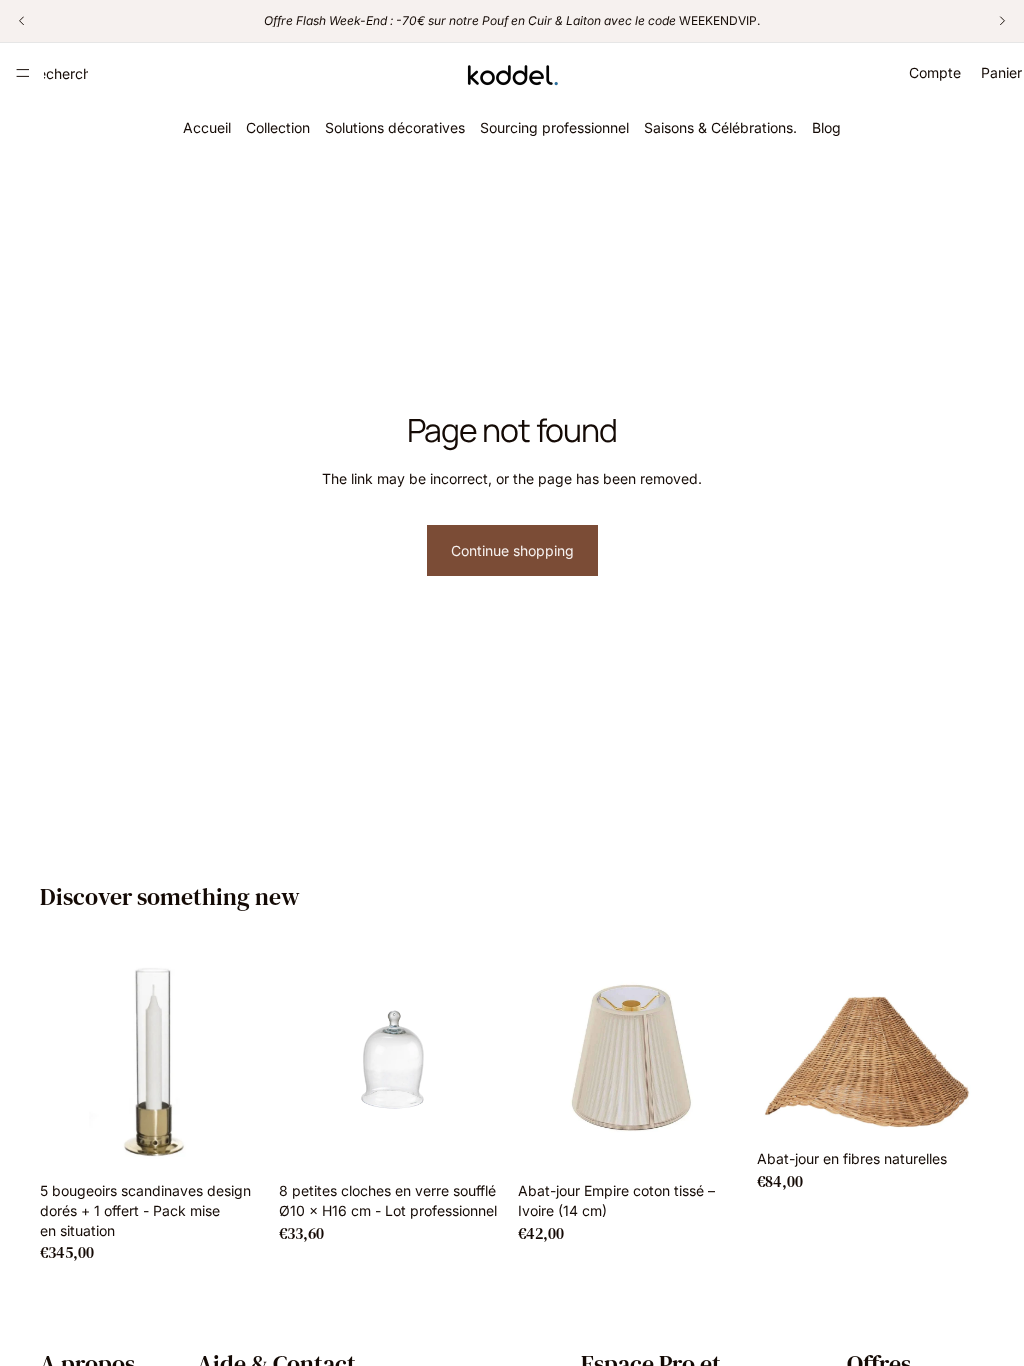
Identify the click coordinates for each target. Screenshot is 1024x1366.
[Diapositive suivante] (245, 1060)
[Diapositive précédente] (62, 1060)
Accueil (207, 127)
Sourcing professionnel (554, 127)
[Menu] (23, 73)
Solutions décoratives (395, 127)
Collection (278, 127)
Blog (826, 127)
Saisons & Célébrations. (720, 127)
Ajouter (253, 1142)
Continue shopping (512, 550)
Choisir (731, 1142)
